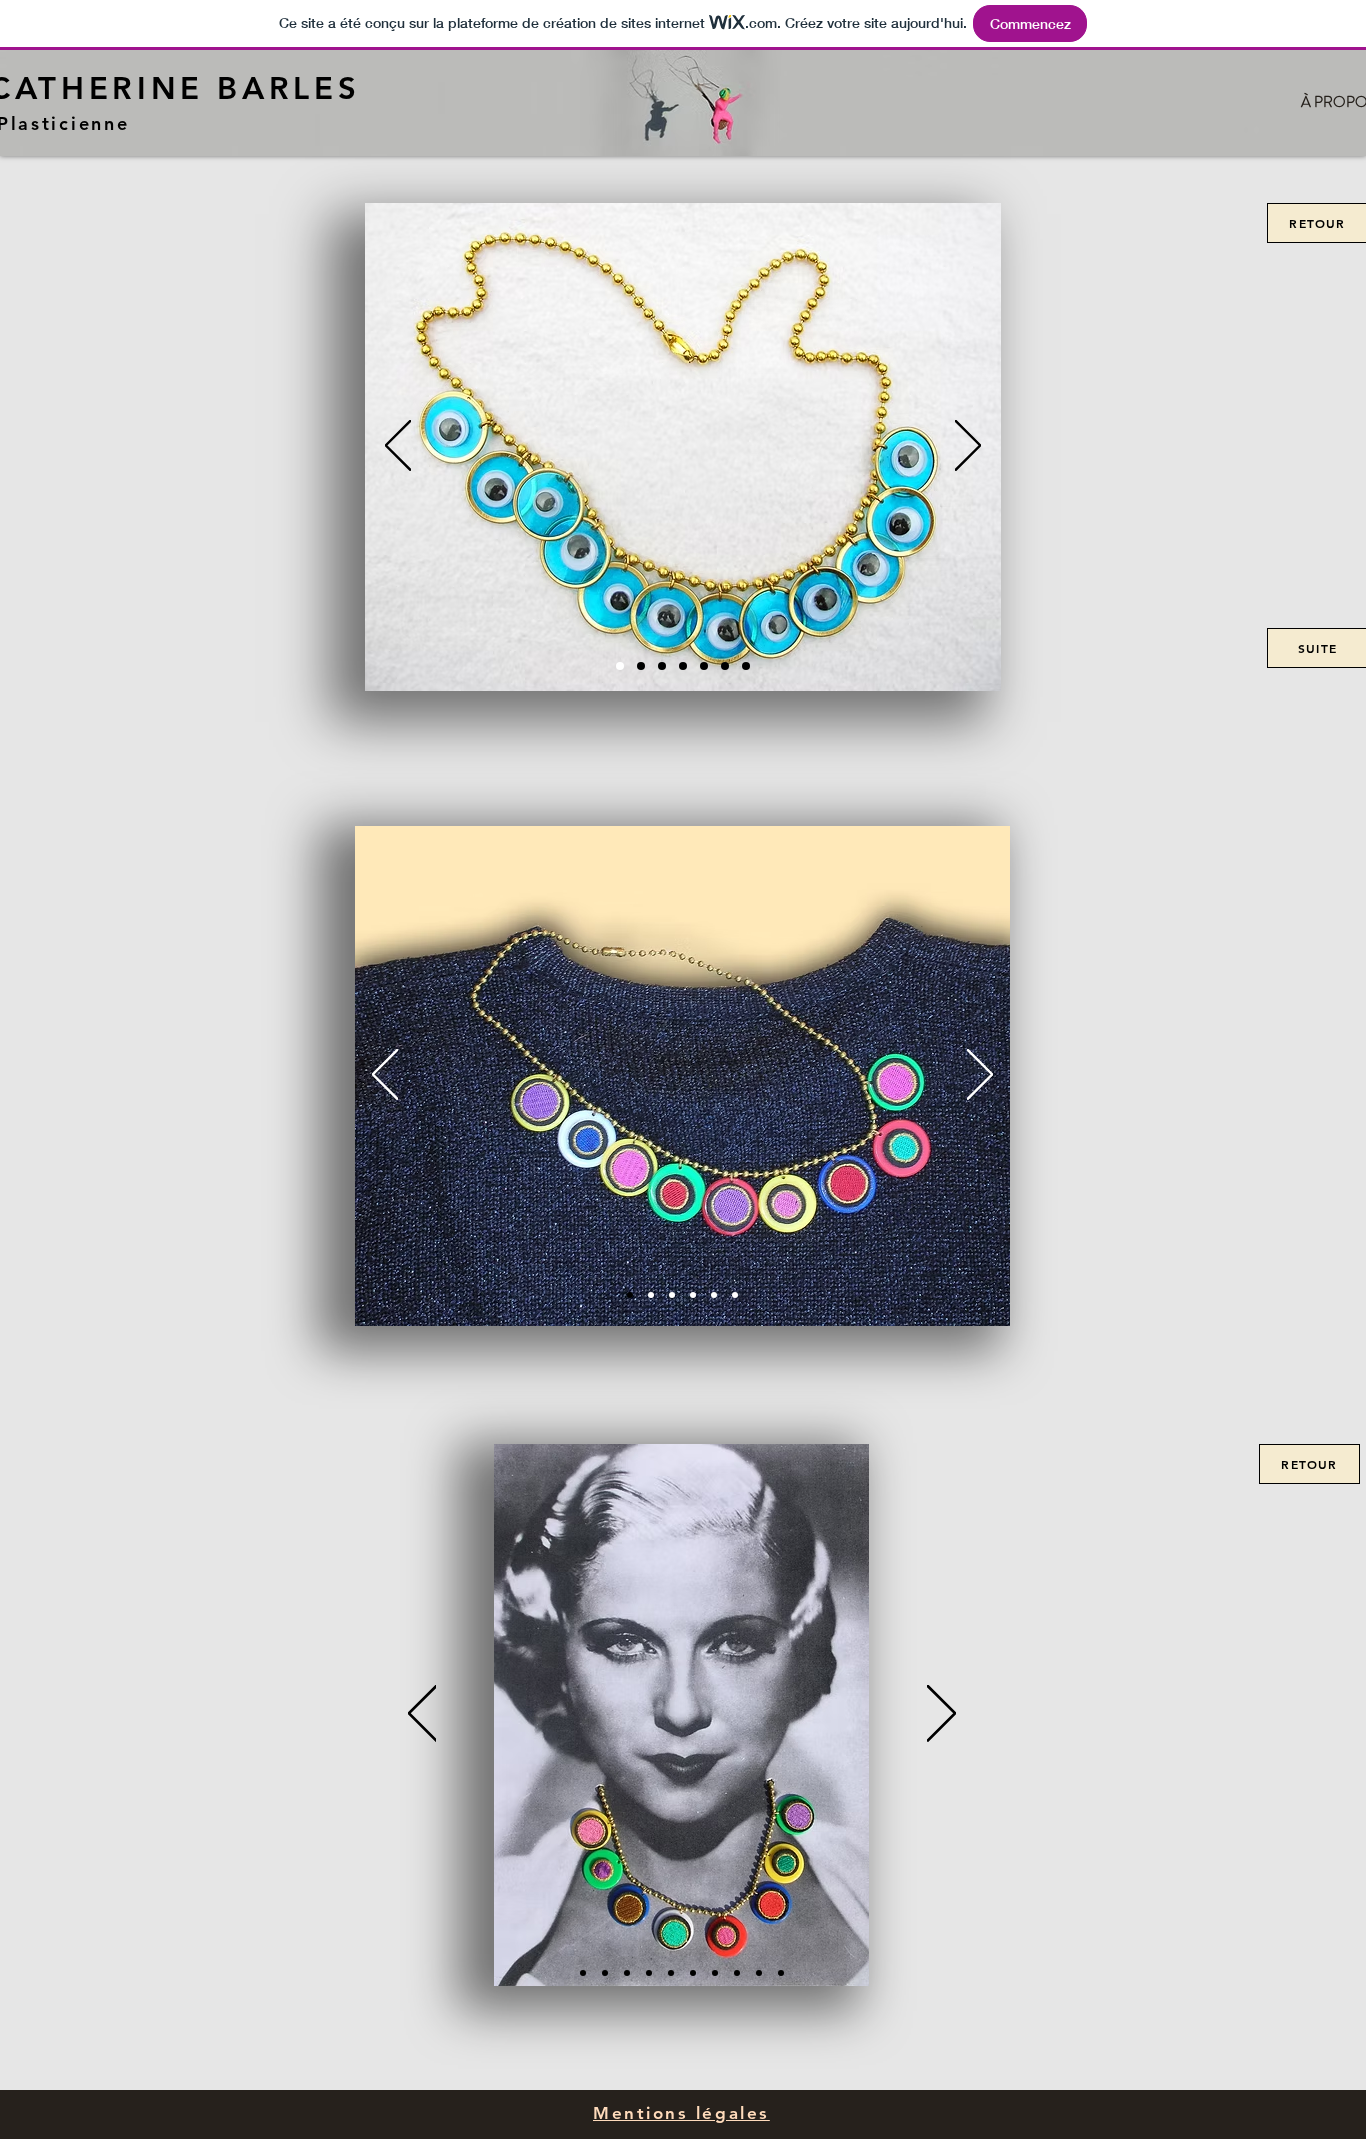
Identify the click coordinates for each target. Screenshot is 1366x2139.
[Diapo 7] (746, 666)
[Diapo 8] (737, 1973)
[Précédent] (398, 447)
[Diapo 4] (704, 666)
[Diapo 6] (725, 666)
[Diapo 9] (759, 1973)
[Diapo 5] (662, 666)
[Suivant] (968, 447)
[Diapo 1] (620, 666)
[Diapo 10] (781, 1973)
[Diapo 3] (683, 666)
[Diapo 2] (641, 666)
